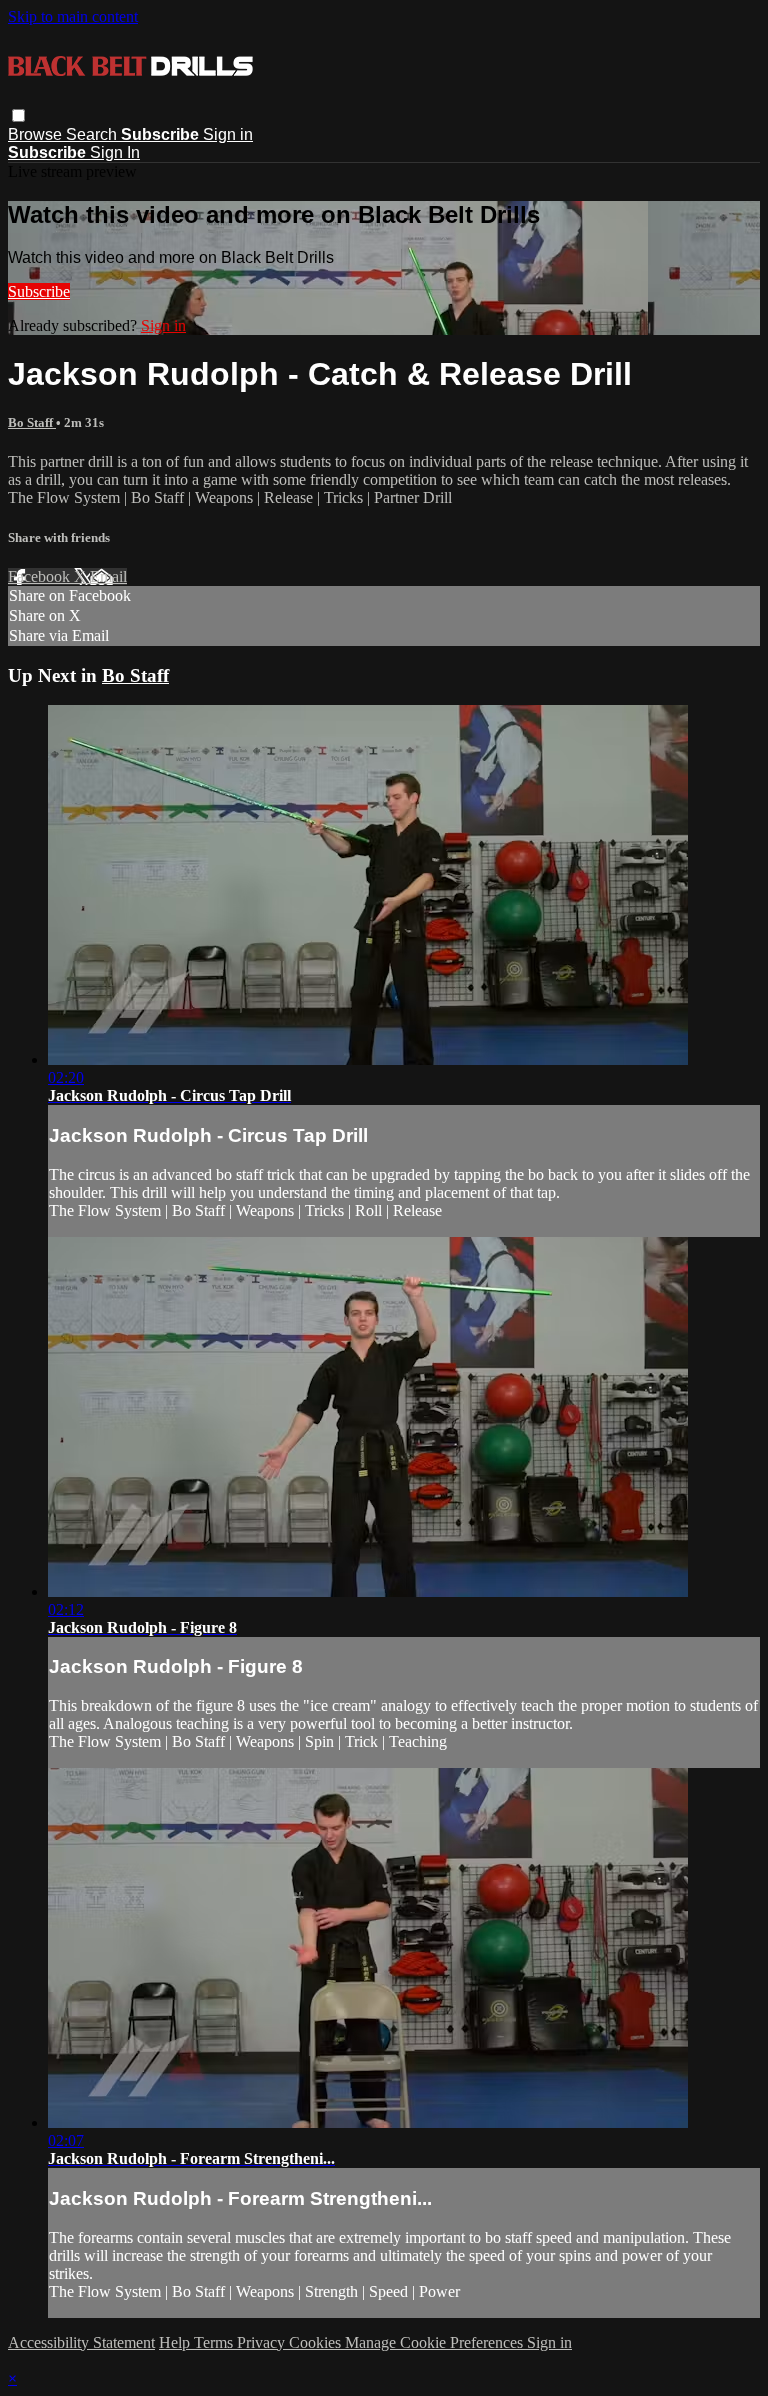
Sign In (115, 152)
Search (93, 134)
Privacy (263, 2342)
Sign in (228, 134)
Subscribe (39, 291)
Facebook (41, 576)
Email (108, 576)
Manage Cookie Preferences (436, 2342)
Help (176, 2342)
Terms (215, 2342)
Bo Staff (32, 422)
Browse (37, 134)
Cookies (317, 2342)
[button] (18, 115)
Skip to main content (73, 16)
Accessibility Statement (81, 2342)
